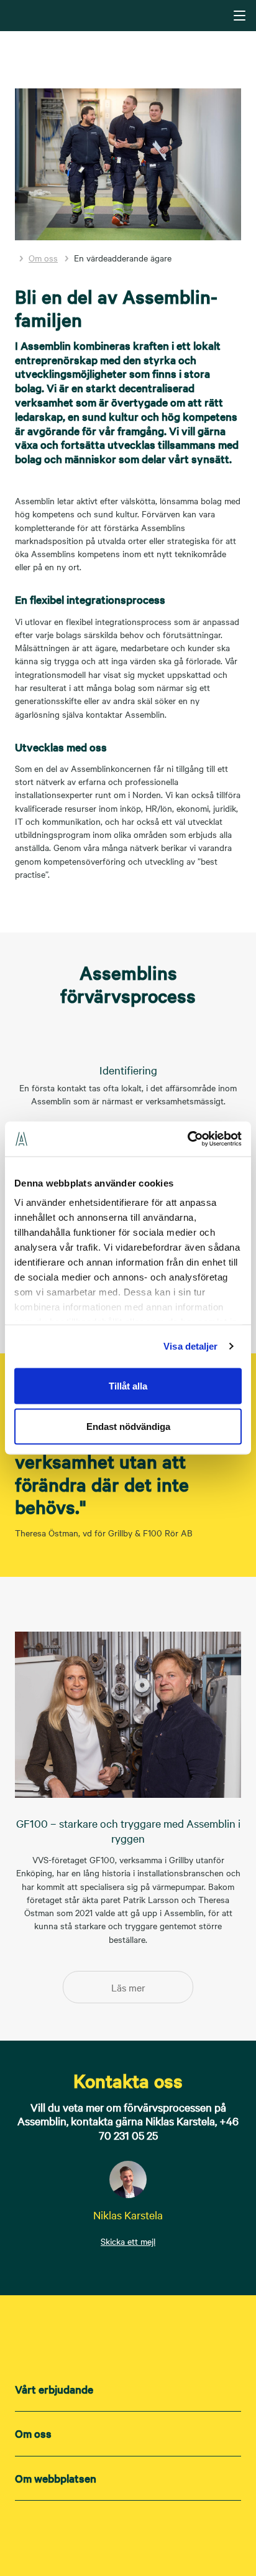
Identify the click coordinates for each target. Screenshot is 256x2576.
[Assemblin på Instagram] (128, 2534)
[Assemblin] (129, 15)
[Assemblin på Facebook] (153, 2534)
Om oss (43, 258)
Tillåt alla (128, 1385)
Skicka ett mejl (128, 2241)
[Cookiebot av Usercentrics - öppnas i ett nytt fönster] (187, 1139)
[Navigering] (240, 16)
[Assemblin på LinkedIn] (103, 2534)
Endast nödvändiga (128, 1427)
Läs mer (128, 1987)
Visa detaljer (190, 1346)
